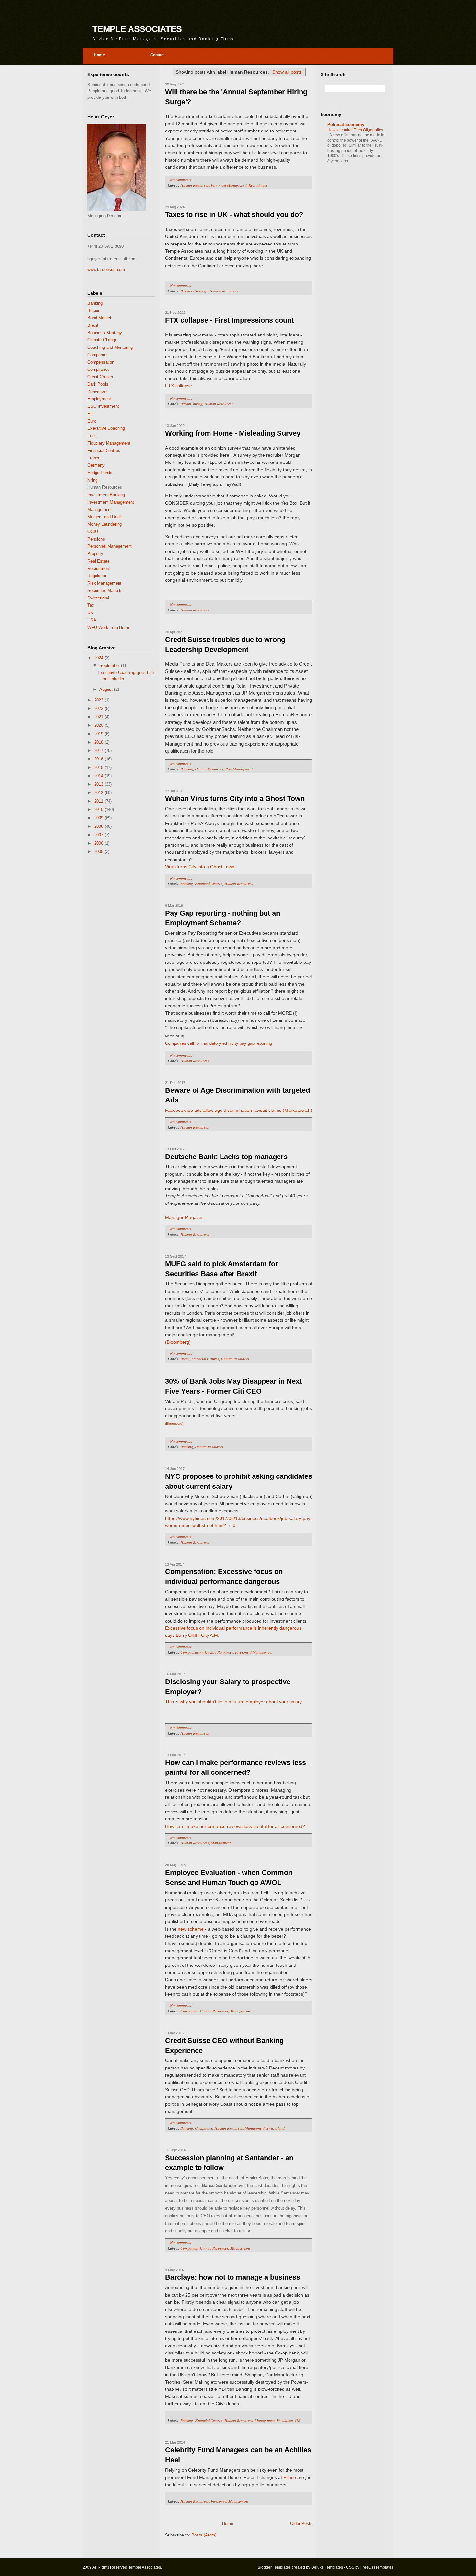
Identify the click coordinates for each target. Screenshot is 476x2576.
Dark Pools (98, 384)
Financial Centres (104, 451)
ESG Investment (103, 406)
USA (92, 620)
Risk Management (104, 583)
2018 (99, 742)
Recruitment (99, 569)
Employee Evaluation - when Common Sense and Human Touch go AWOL (229, 1877)
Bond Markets (101, 318)
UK (90, 613)
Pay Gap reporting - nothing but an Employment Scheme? (223, 918)
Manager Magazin (184, 1217)
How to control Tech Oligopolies (355, 130)
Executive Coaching (106, 428)
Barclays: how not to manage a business (233, 2277)
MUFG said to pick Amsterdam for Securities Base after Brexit (222, 1269)
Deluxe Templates (327, 2567)
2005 (99, 852)
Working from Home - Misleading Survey (233, 433)
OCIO (93, 532)
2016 (99, 759)
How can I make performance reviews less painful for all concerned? (236, 1768)
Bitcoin (94, 310)
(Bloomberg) (178, 1342)
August (107, 689)
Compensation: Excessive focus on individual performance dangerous (224, 1577)
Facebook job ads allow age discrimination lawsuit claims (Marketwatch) (239, 1110)
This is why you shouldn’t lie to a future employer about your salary (233, 1702)
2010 (99, 809)
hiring (92, 480)
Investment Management (111, 502)
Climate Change (102, 340)
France (94, 458)
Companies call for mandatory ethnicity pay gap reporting (219, 1043)
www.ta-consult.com (106, 270)
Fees (92, 436)
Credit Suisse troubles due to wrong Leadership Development (225, 644)
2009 (99, 818)
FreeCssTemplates (377, 2567)
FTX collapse (179, 386)
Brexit (93, 325)
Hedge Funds (100, 473)
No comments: (182, 180)
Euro (92, 421)
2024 (99, 658)
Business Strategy (105, 333)
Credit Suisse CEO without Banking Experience (224, 2046)
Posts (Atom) (204, 2535)
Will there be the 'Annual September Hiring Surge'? (236, 97)
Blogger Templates (274, 2567)
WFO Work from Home (109, 627)
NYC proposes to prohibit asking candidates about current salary (239, 1481)
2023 (99, 700)
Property (95, 554)
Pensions (96, 539)
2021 (99, 717)
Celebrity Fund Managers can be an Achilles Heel (238, 2455)
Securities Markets (105, 591)
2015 (99, 767)
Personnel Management (110, 546)
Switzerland (98, 598)
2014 (99, 776)
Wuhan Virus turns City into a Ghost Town (235, 798)
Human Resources (195, 185)
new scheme (191, 1929)
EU (90, 414)
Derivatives (98, 392)
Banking (95, 303)
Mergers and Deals (105, 517)
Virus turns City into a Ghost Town (200, 867)
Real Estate (98, 561)
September (110, 665)
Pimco (290, 2477)
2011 (99, 801)
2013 (99, 784)
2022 (99, 708)
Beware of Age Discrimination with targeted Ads (238, 1095)
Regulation (97, 576)
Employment (99, 399)
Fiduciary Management (109, 443)
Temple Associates (137, 29)
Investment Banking (106, 495)
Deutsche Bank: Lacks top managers (226, 1157)
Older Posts (301, 2523)
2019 (99, 734)
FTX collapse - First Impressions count (229, 320)
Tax (91, 605)
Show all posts (287, 72)
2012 (99, 793)
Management (100, 510)
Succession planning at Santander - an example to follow (229, 2163)
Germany (96, 465)
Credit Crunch (100, 377)
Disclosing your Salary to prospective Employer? (228, 1687)
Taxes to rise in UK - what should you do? (234, 215)
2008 (99, 826)
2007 (99, 835)
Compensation (101, 362)
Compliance (98, 369)
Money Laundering (105, 524)
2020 (99, 725)
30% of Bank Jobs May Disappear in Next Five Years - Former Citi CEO (233, 1386)
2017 (99, 751)
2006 (99, 843)
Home (228, 2523)
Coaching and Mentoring (110, 347)
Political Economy (346, 125)
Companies (98, 355)
